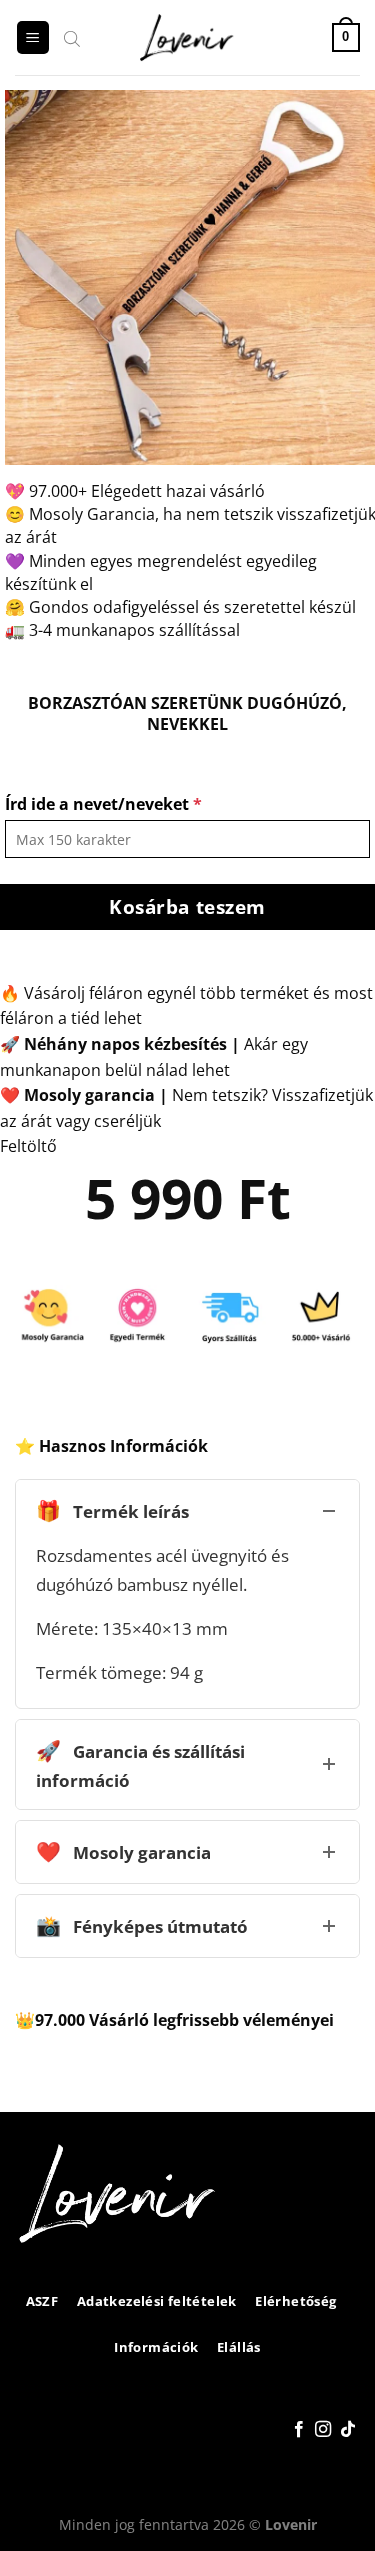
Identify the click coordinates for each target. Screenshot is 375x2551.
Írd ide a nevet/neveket (103, 804)
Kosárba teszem (187, 906)
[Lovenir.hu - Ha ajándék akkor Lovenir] (187, 38)
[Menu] (33, 37)
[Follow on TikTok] (348, 2430)
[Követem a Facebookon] (299, 2430)
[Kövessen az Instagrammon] (323, 2430)
